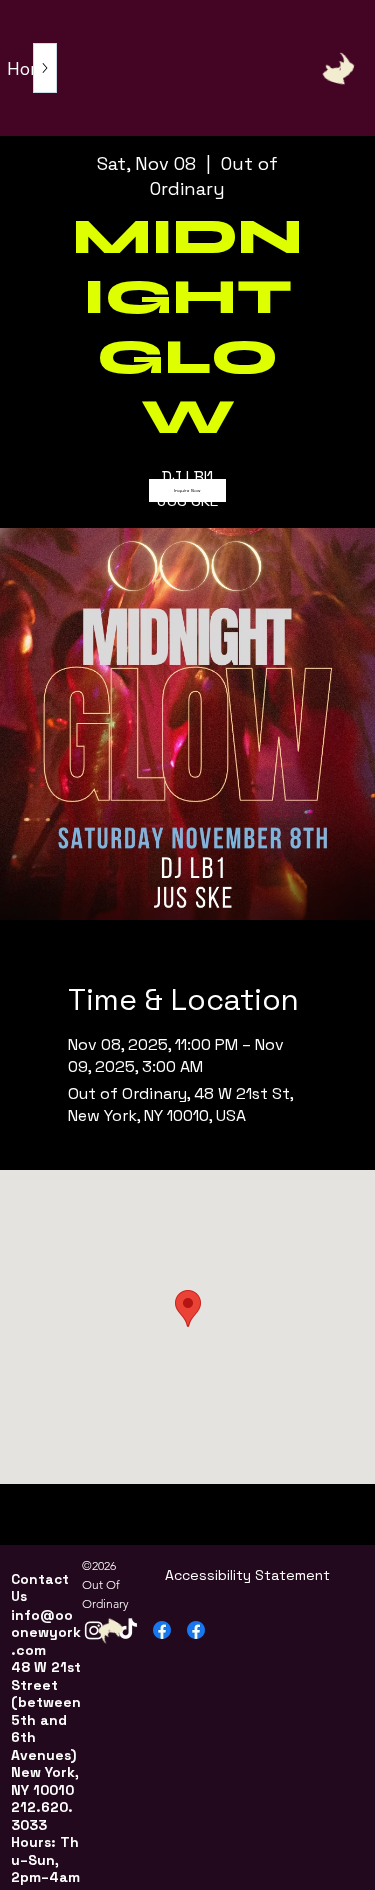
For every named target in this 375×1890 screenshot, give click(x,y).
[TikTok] (128, 1630)
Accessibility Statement (247, 1575)
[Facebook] (162, 1630)
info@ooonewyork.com (46, 1632)
